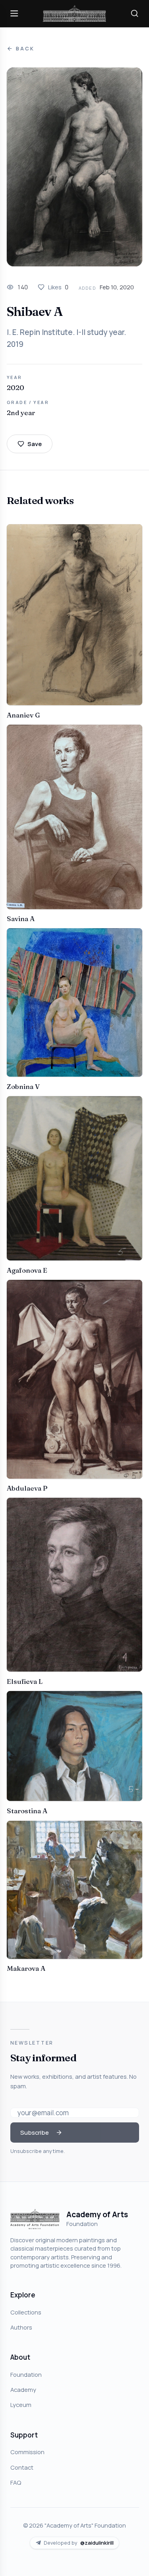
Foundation (26, 2374)
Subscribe (35, 2132)
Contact (22, 2467)
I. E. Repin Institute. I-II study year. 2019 (66, 338)
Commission (27, 2452)
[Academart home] (75, 14)
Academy (23, 2389)
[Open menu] (14, 13)
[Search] (135, 13)
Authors (21, 2327)
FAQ (16, 2482)
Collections (26, 2312)
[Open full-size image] (74, 167)
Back (25, 49)
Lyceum (21, 2405)
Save (35, 444)
